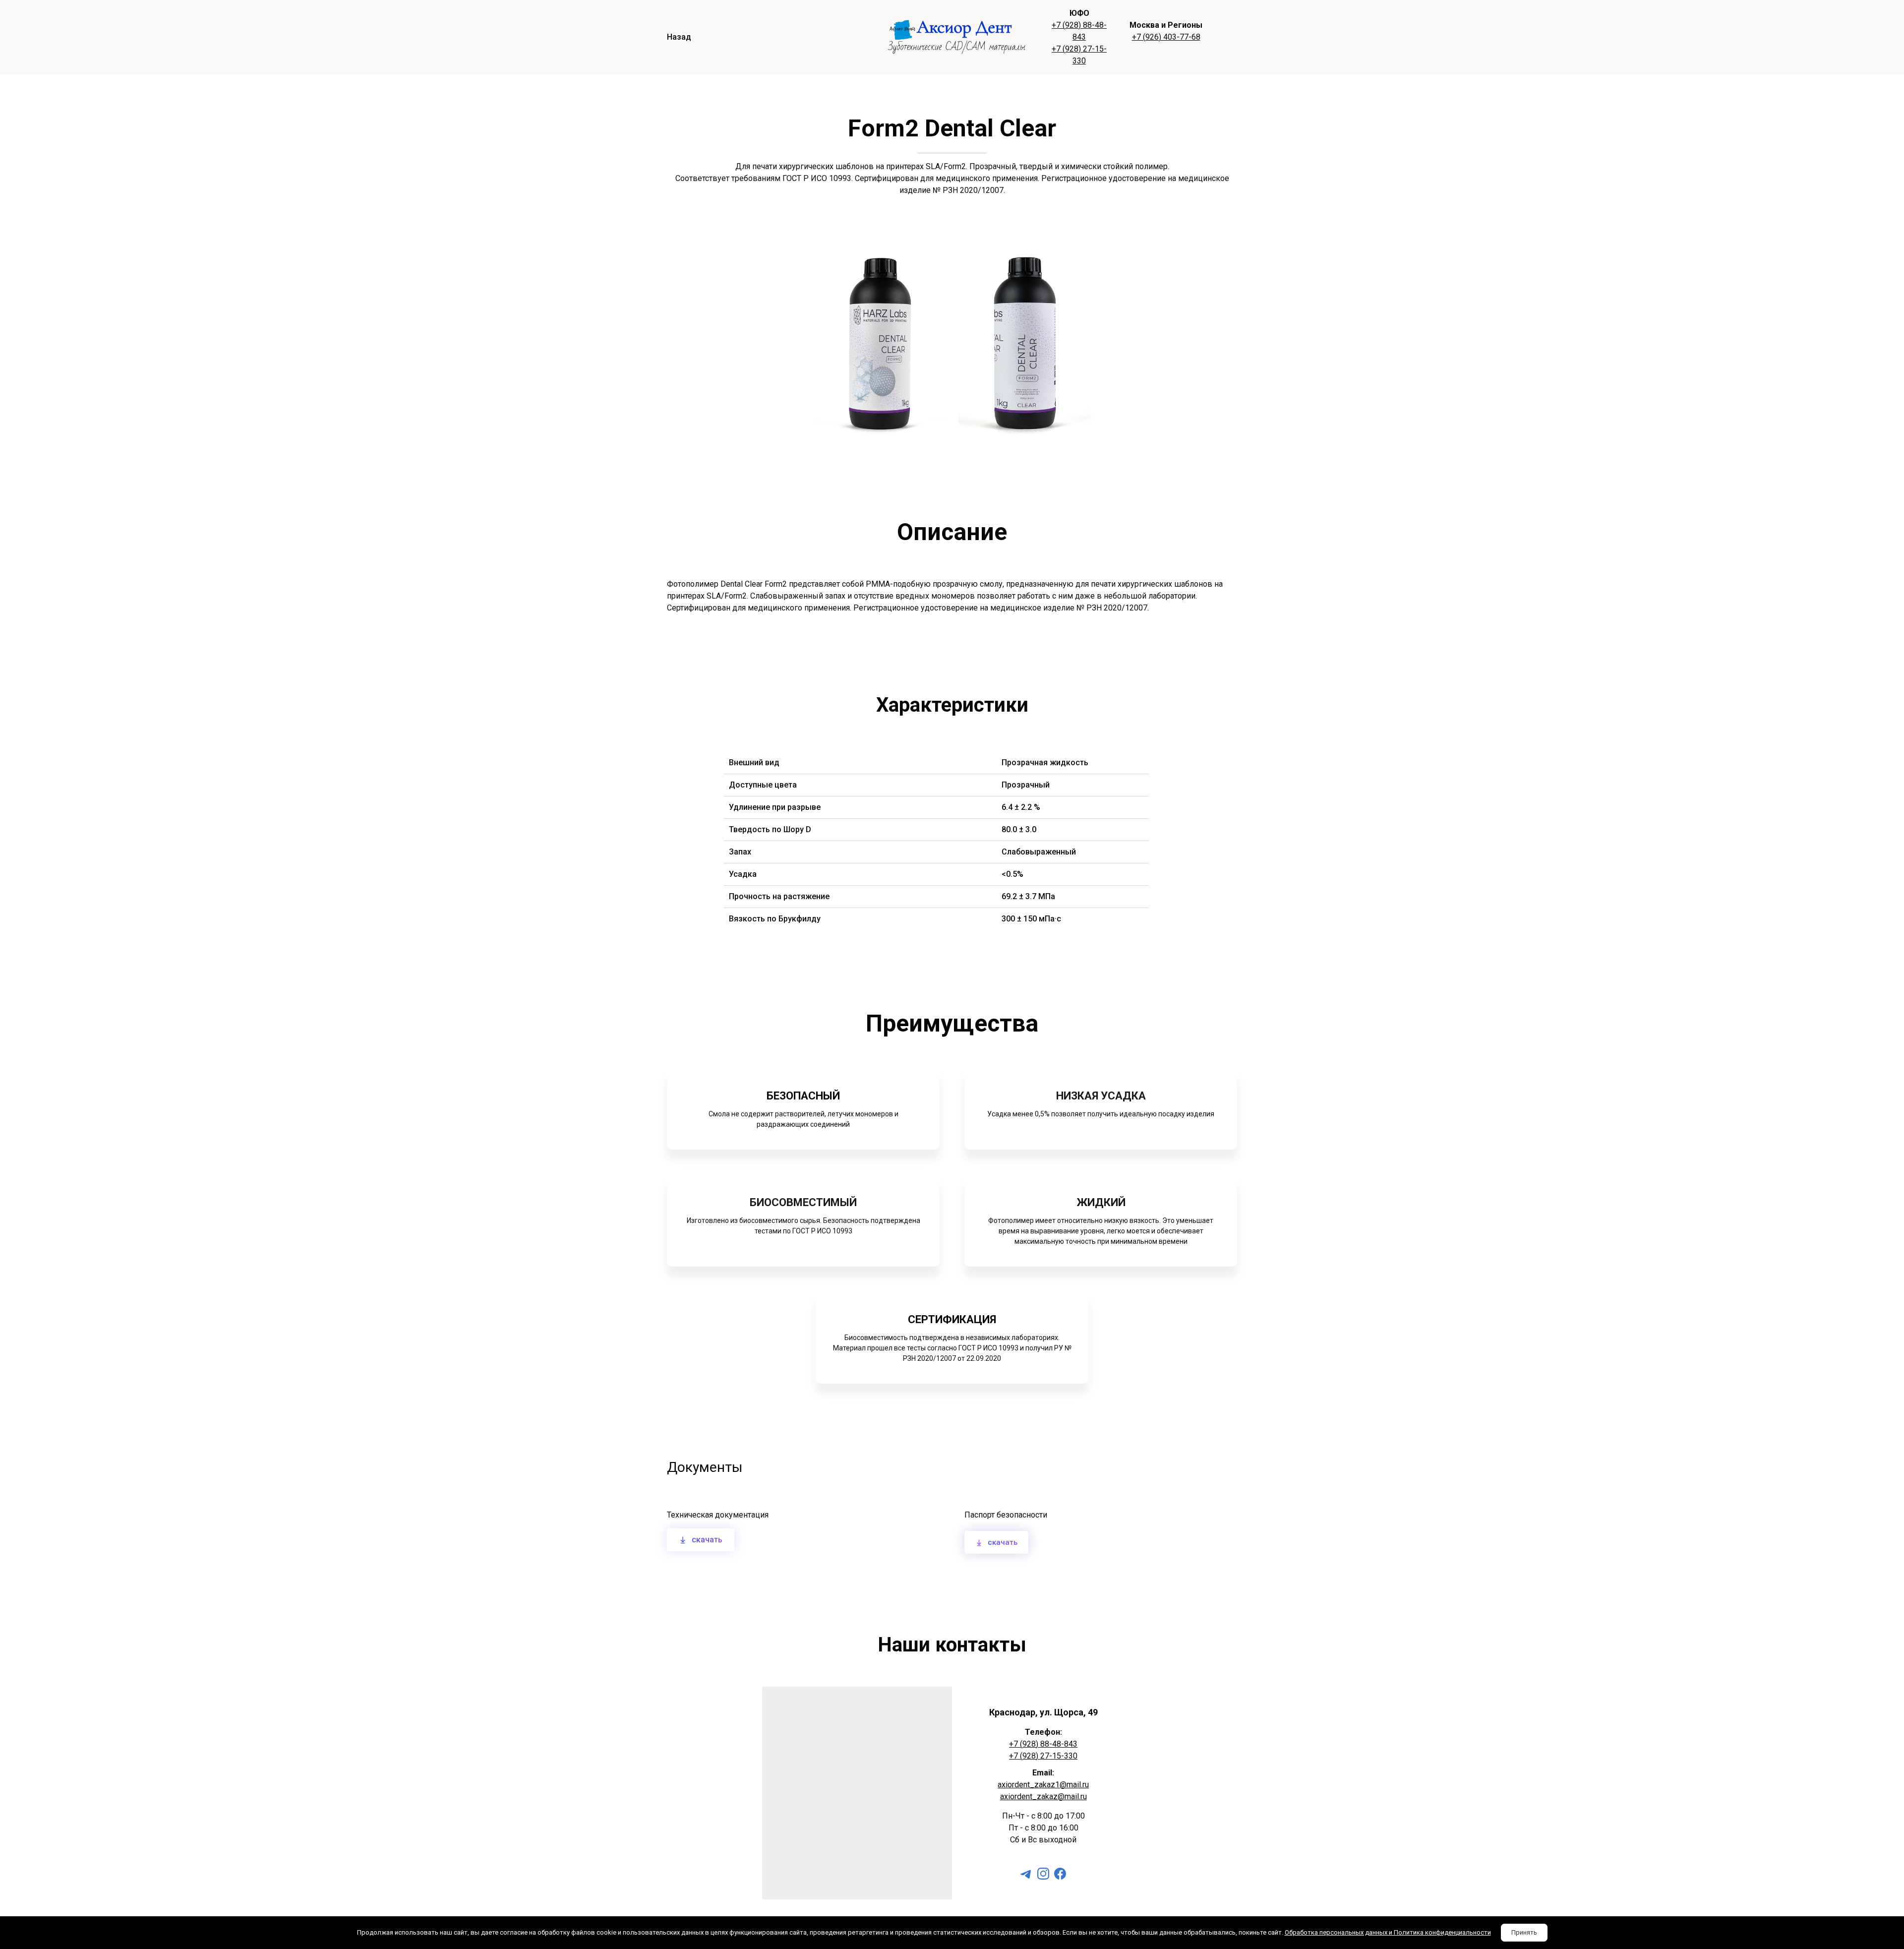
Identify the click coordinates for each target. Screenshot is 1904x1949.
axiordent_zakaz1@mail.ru (1043, 1785)
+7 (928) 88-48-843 (1043, 1744)
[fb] (1060, 1874)
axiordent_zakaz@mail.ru (1043, 1797)
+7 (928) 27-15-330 (1043, 1756)
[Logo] (957, 37)
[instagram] (1043, 1874)
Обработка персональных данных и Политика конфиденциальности (1388, 1932)
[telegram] (1026, 1874)
